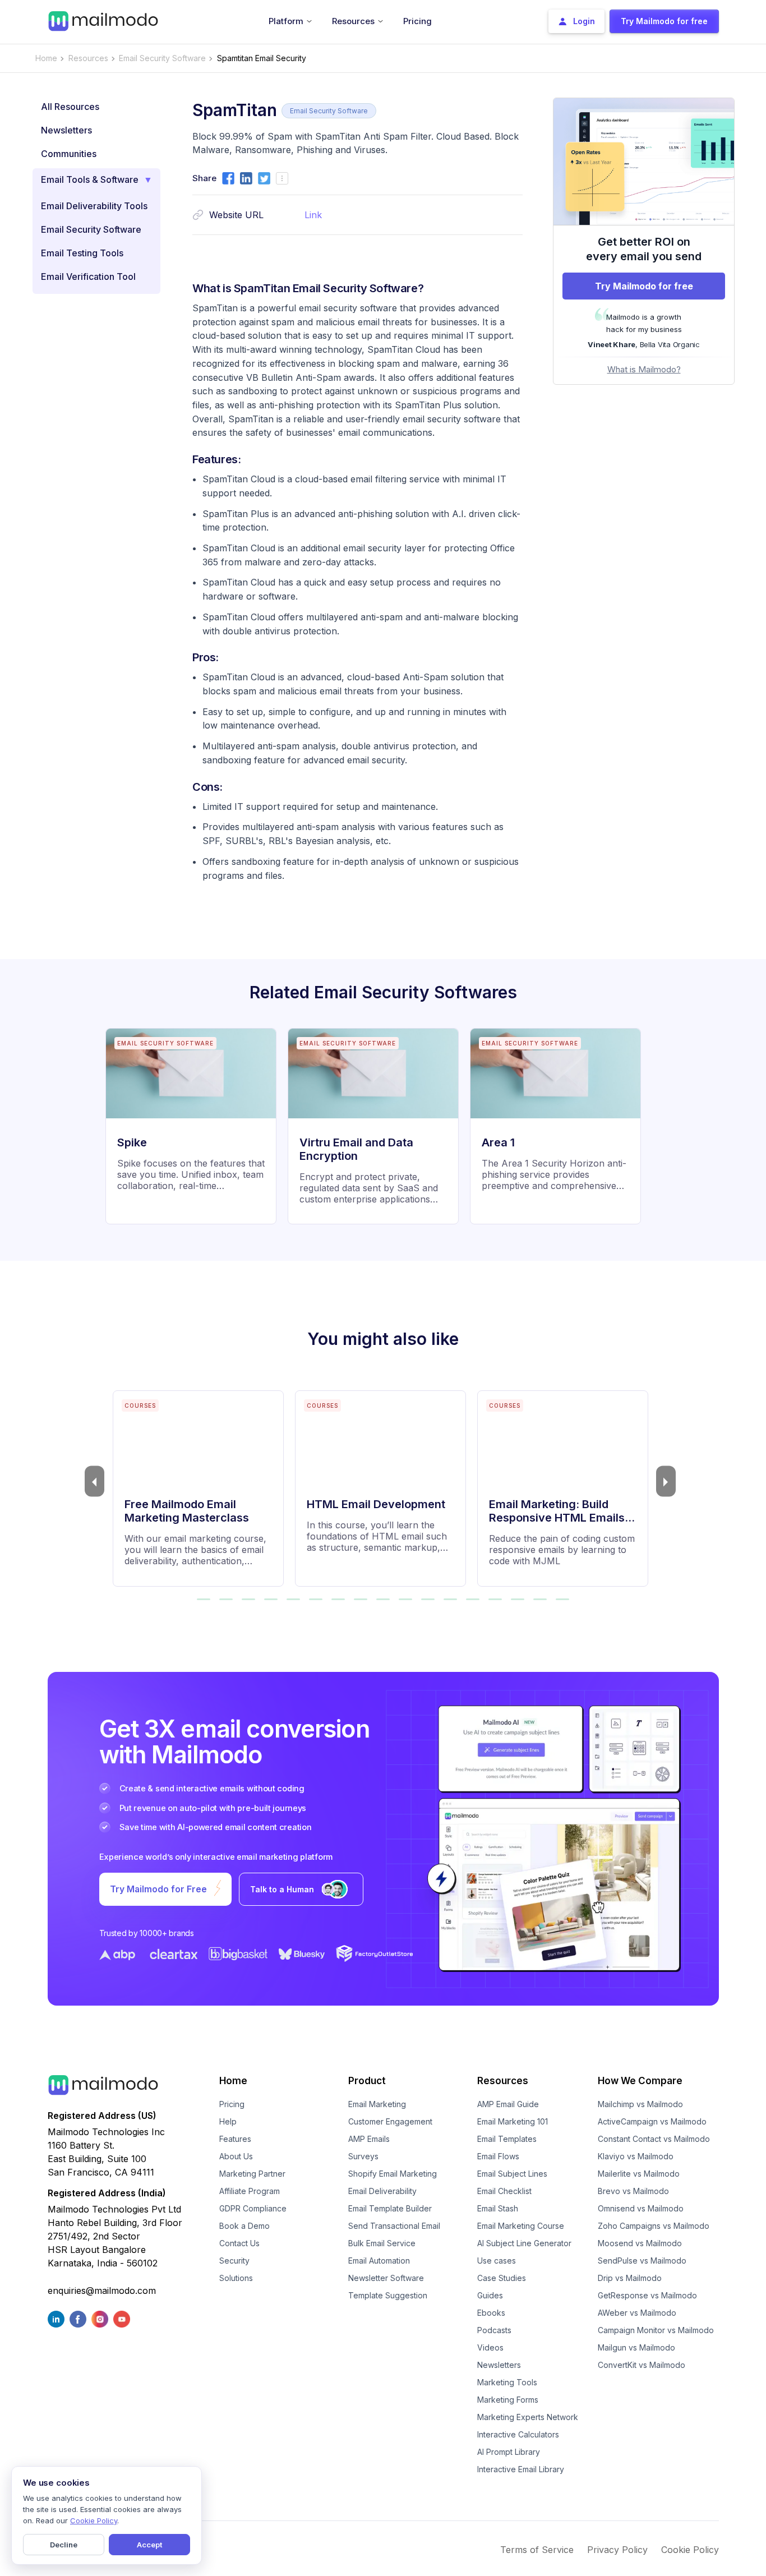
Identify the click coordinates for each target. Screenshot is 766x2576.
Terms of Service (537, 2550)
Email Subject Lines (512, 2174)
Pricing (232, 2104)
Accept (149, 2545)
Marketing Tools (507, 2382)
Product (367, 2081)
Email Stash (498, 2208)
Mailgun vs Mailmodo (636, 2347)
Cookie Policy (690, 2550)
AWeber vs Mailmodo (637, 2313)
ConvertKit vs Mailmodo (642, 2365)
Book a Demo (244, 2226)
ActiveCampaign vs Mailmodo (652, 2121)
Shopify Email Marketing (393, 2174)
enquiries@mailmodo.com (102, 2291)
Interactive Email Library (521, 2469)
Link (313, 215)
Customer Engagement (390, 2121)
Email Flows (498, 2156)
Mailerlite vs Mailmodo (639, 2174)
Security (234, 2261)
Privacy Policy (617, 2550)
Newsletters (499, 2365)
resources (88, 58)
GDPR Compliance (253, 2208)
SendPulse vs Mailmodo (642, 2261)
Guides (490, 2295)
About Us (236, 2156)
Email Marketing (377, 2104)
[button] (204, 1599)
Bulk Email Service (382, 2243)
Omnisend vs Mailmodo (641, 2208)
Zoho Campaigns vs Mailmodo (654, 2226)
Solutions (236, 2278)
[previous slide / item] (94, 1481)
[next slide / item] (666, 1481)
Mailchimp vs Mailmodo (640, 2104)
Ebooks (491, 2313)
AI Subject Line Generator (524, 2243)
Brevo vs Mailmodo (633, 2191)
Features (235, 2139)
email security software (162, 58)
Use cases (497, 2261)
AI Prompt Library (509, 2452)
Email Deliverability (382, 2191)
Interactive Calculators (518, 2434)
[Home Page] (103, 20)
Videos (490, 2347)
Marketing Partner (252, 2174)
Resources (503, 2081)
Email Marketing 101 (513, 2121)
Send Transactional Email (394, 2226)
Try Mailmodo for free (644, 286)
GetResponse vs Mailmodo (647, 2295)
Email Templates (507, 2139)
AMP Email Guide (508, 2104)
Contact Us (239, 2243)
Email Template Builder (390, 2208)
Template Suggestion (388, 2295)
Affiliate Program (250, 2191)
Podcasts (494, 2330)
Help (228, 2121)
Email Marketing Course (521, 2226)
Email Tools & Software (90, 179)
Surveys (363, 2156)
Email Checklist (504, 2191)
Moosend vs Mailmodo (640, 2243)
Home (46, 58)
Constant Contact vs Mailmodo (654, 2139)
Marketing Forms (508, 2400)
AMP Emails (369, 2139)
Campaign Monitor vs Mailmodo (656, 2330)
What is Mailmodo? (644, 369)
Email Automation (379, 2261)
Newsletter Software (386, 2278)
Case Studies (502, 2278)
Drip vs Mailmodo (630, 2278)
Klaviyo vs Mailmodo (636, 2156)
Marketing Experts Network (528, 2417)
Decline (64, 2545)
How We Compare (640, 2081)
